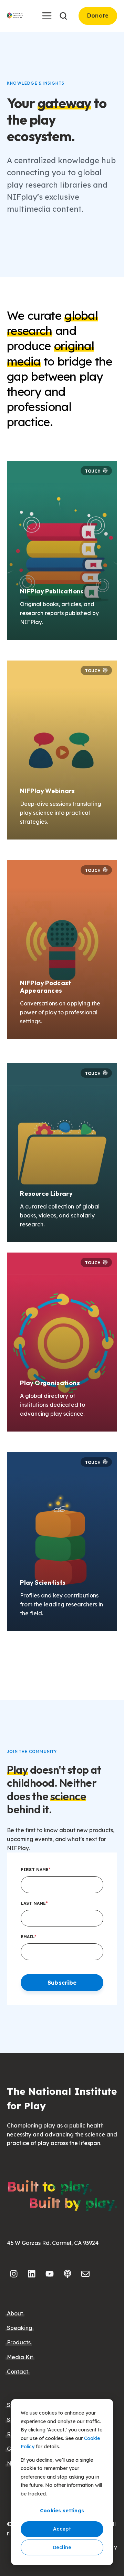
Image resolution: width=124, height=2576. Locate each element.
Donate (98, 15)
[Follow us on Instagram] (14, 2274)
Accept (62, 2529)
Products (19, 2342)
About (15, 2313)
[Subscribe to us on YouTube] (50, 2274)
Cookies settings (62, 2511)
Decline (62, 2547)
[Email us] (85, 2274)
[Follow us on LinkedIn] (32, 2274)
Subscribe (62, 1983)
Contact (18, 2372)
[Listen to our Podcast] (68, 2274)
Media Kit (20, 2357)
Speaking (20, 2328)
